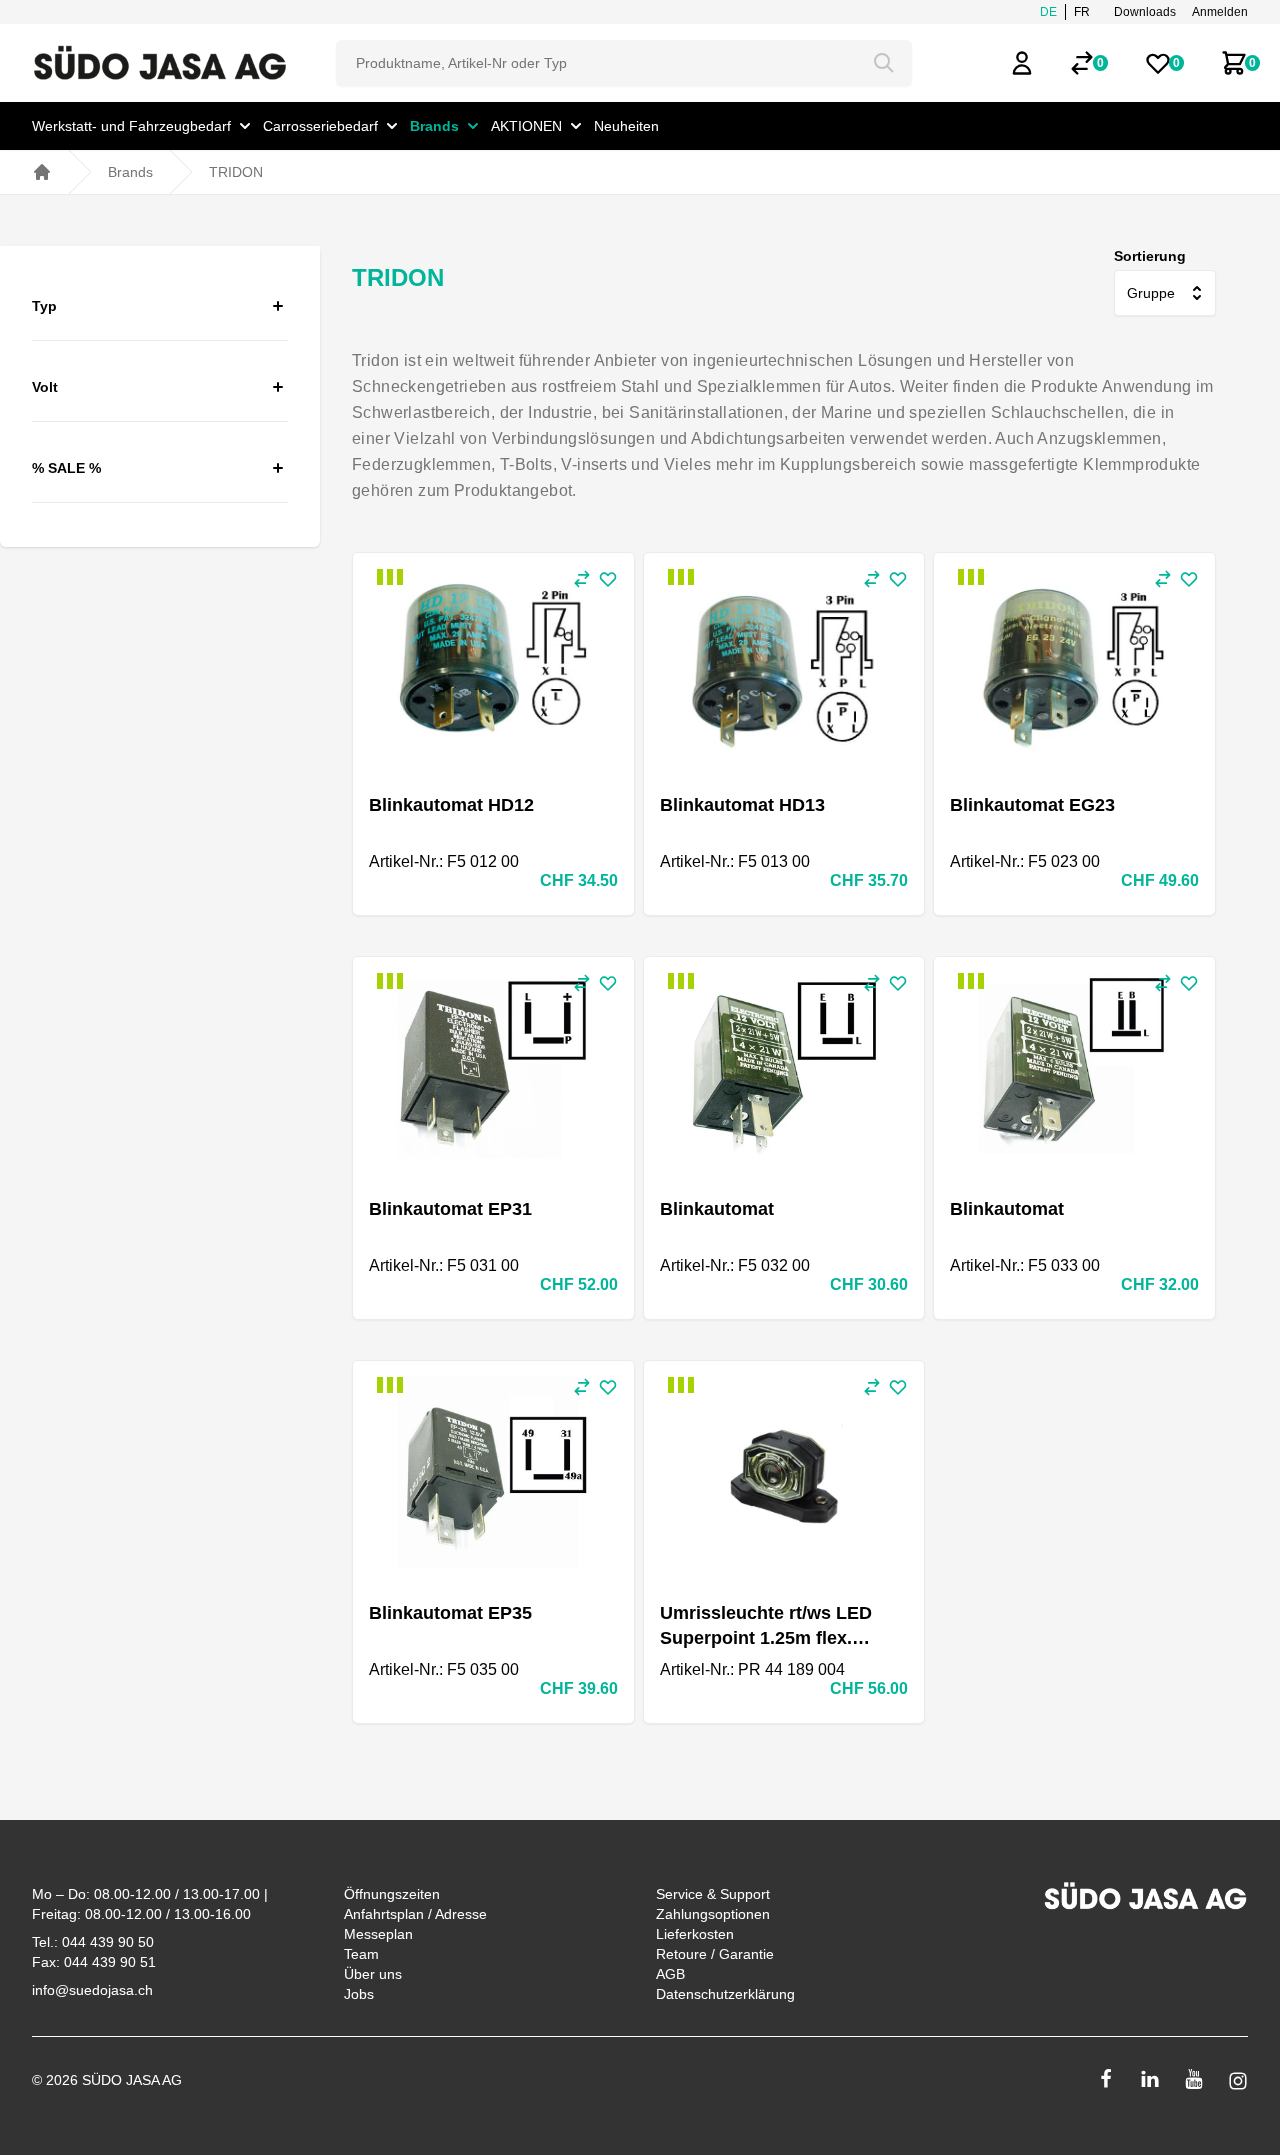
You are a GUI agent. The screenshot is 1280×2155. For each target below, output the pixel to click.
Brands (130, 172)
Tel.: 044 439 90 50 (93, 1942)
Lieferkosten (695, 1934)
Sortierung (1150, 256)
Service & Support (713, 1894)
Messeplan (378, 1934)
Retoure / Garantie (715, 1954)
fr (1082, 12)
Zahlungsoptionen (713, 1914)
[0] (1082, 63)
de (1048, 12)
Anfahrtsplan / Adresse (415, 1914)
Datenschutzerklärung (725, 1994)
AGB (670, 1974)
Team (361, 1954)
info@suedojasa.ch (92, 1990)
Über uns (373, 1974)
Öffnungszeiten (392, 1894)
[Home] (42, 172)
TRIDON (236, 172)
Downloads (1145, 12)
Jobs (359, 1994)
